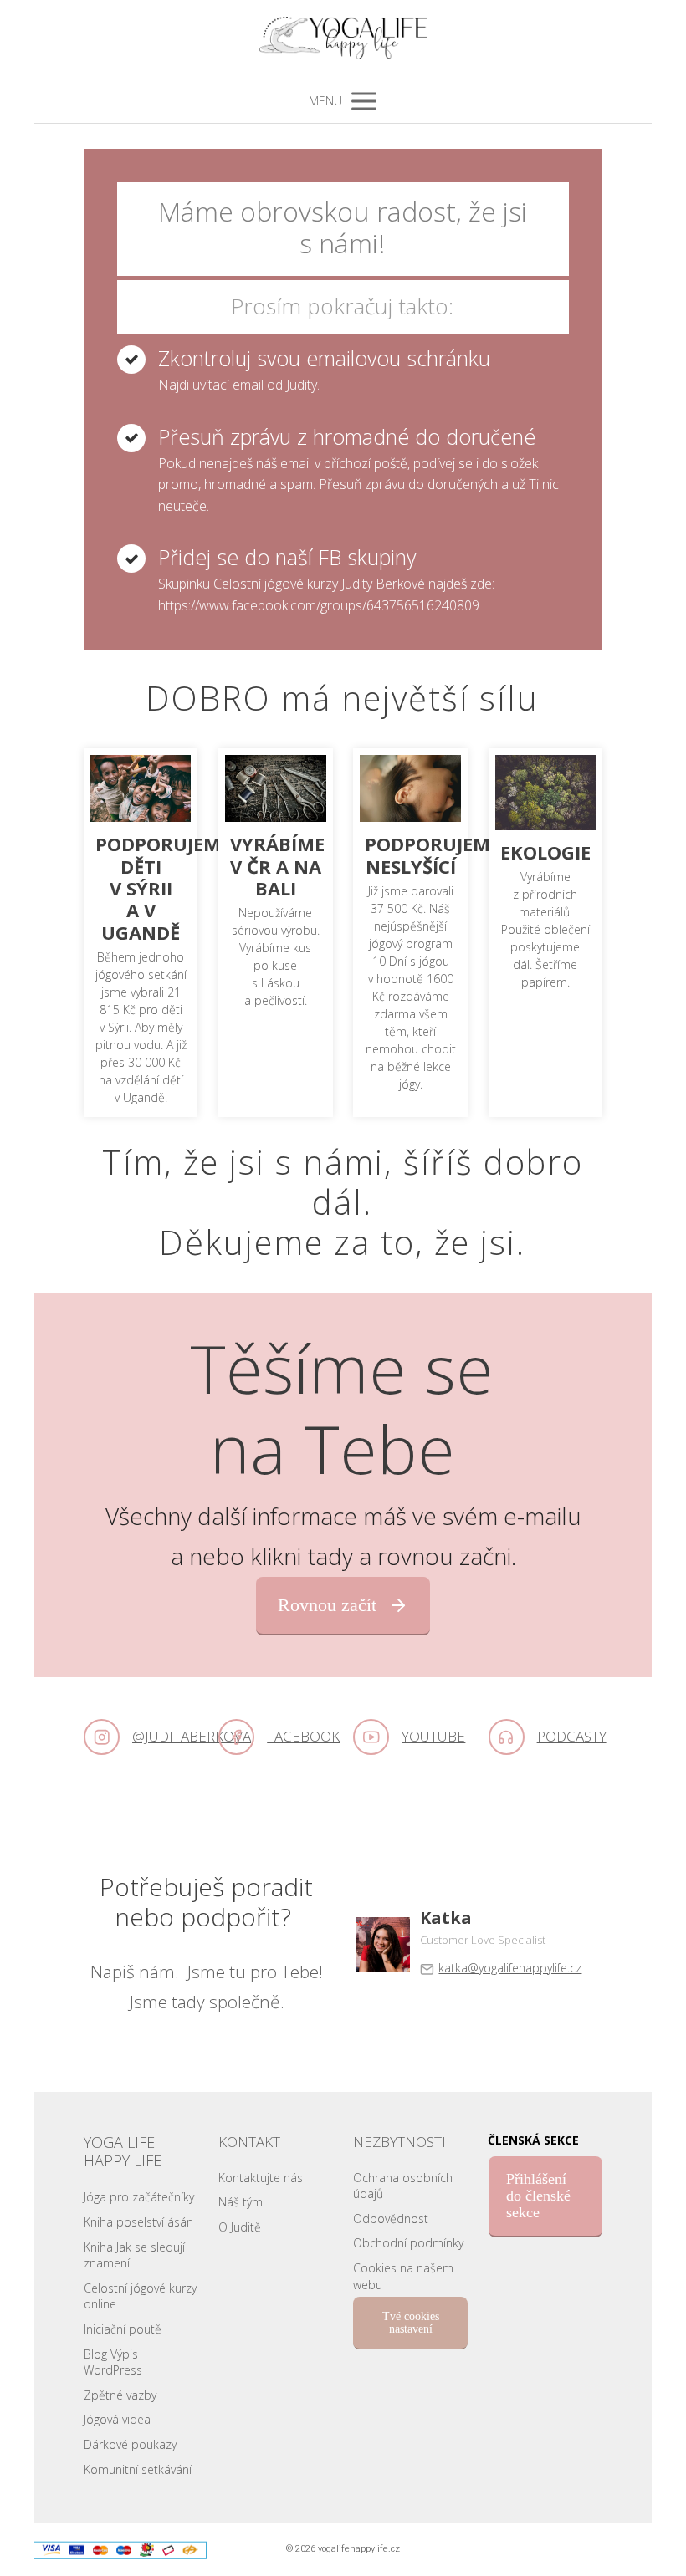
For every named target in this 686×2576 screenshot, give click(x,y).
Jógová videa (117, 2419)
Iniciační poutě (123, 2329)
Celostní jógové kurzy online (140, 2296)
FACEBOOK (303, 1737)
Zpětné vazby (120, 2395)
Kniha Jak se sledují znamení (134, 2255)
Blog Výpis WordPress (113, 2362)
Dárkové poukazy (130, 2444)
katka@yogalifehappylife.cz (510, 1968)
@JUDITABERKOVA (192, 1737)
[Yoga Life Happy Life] (343, 39)
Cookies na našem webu (403, 2276)
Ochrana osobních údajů (403, 2186)
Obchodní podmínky (408, 2243)
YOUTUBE (433, 1737)
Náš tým (241, 2202)
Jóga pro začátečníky (139, 2197)
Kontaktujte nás (261, 2178)
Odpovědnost (391, 2219)
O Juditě (240, 2227)
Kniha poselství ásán (138, 2222)
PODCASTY (572, 1737)
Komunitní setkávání (138, 2469)
